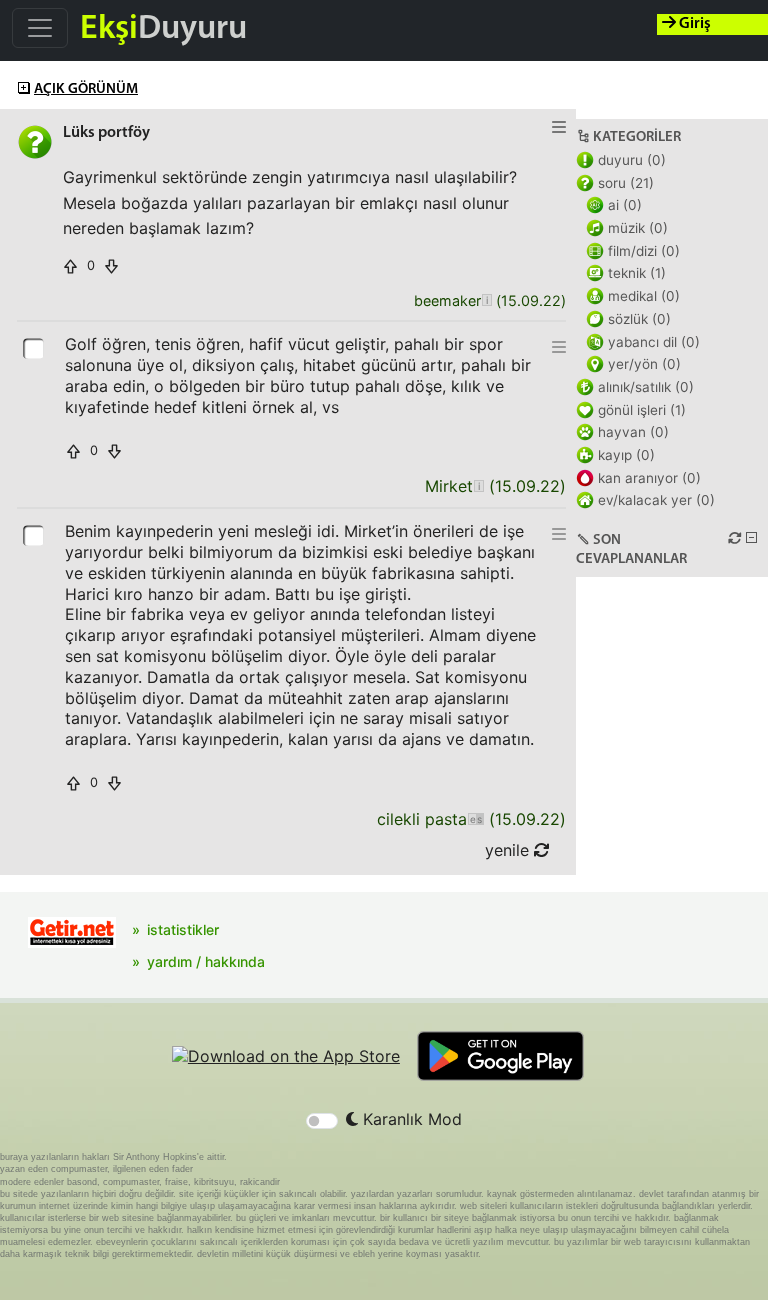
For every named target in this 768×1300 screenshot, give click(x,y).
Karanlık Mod (410, 1119)
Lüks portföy (106, 133)
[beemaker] (486, 301)
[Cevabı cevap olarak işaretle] (35, 347)
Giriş (693, 24)
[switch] (322, 1121)
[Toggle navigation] (40, 28)
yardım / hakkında (206, 961)
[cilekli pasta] (475, 819)
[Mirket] (478, 486)
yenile (509, 850)
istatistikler (183, 929)
